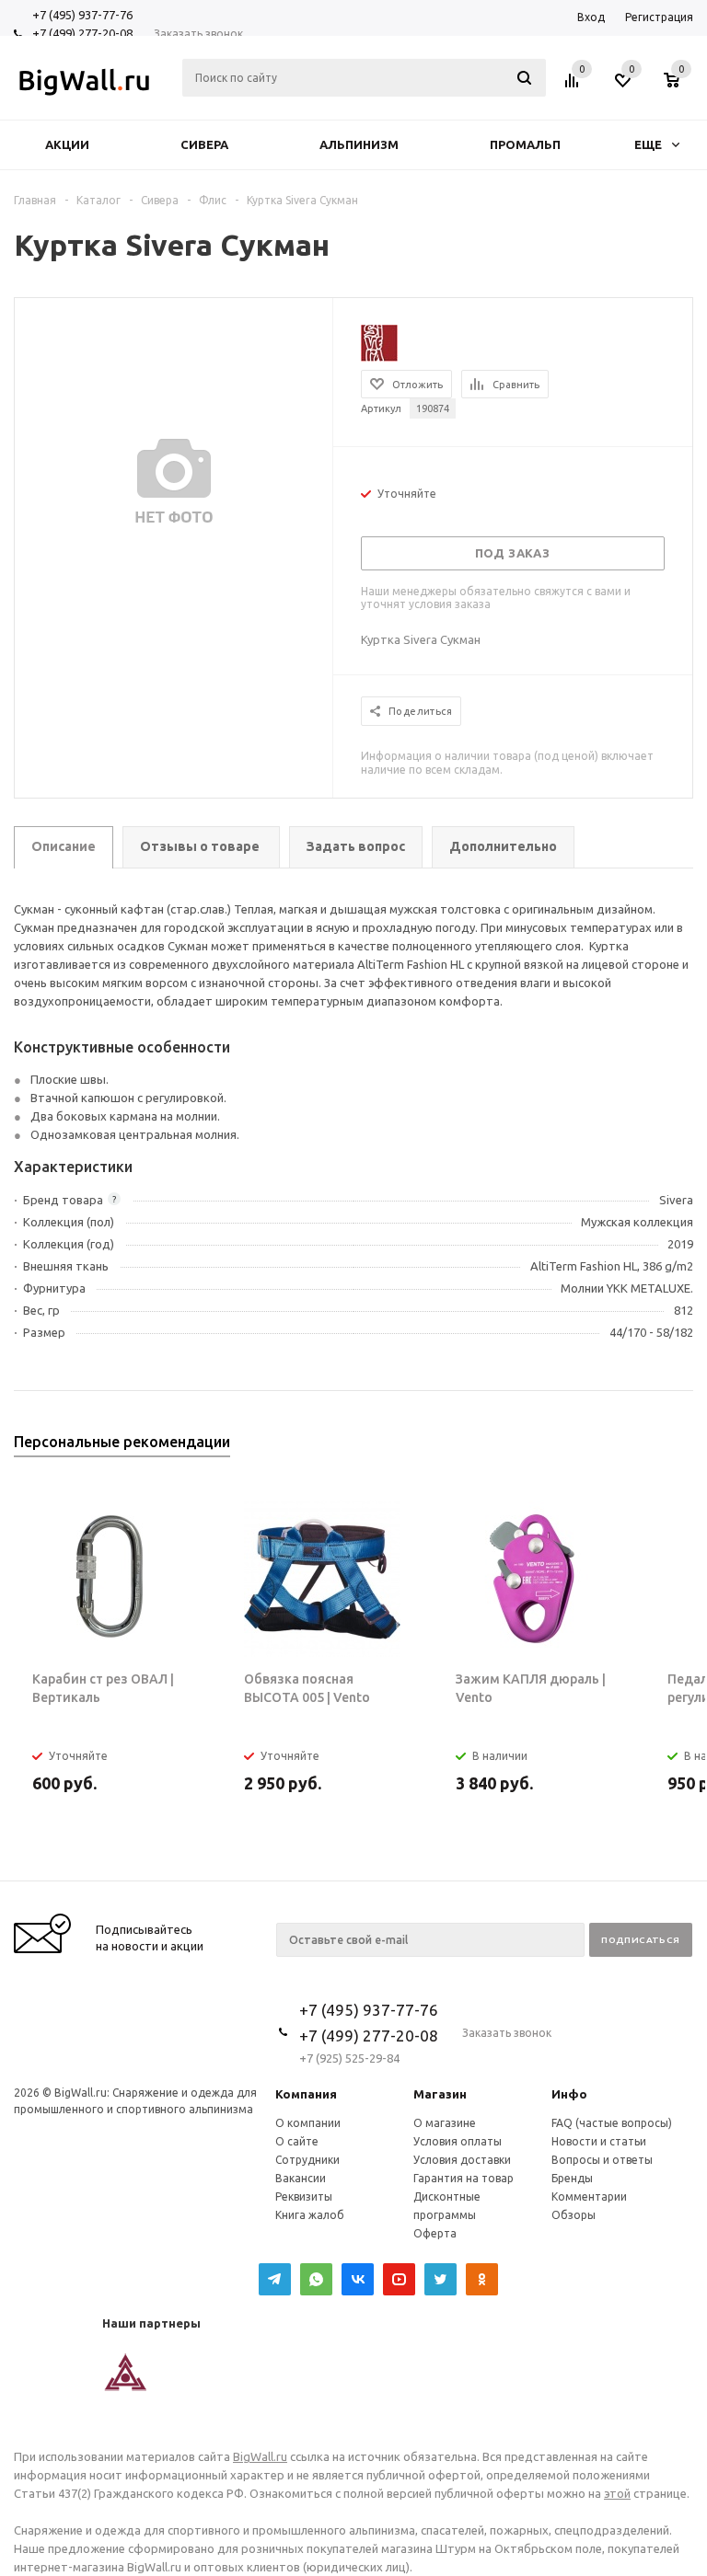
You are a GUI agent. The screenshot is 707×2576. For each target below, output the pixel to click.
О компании (308, 2123)
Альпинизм (359, 144)
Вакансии (301, 2178)
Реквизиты (304, 2196)
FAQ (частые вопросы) (612, 2123)
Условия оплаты (458, 2141)
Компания (306, 2094)
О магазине (445, 2123)
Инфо (569, 2094)
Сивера (204, 144)
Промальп (525, 144)
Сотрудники (307, 2160)
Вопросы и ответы (602, 2160)
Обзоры (574, 2215)
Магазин (440, 2094)
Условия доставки (462, 2160)
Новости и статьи (599, 2141)
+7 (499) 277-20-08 (82, 33)
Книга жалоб (310, 2215)
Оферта (435, 2233)
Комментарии (589, 2196)
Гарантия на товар (464, 2178)
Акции (67, 144)
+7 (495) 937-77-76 (82, 15)
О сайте (297, 2141)
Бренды (572, 2178)
